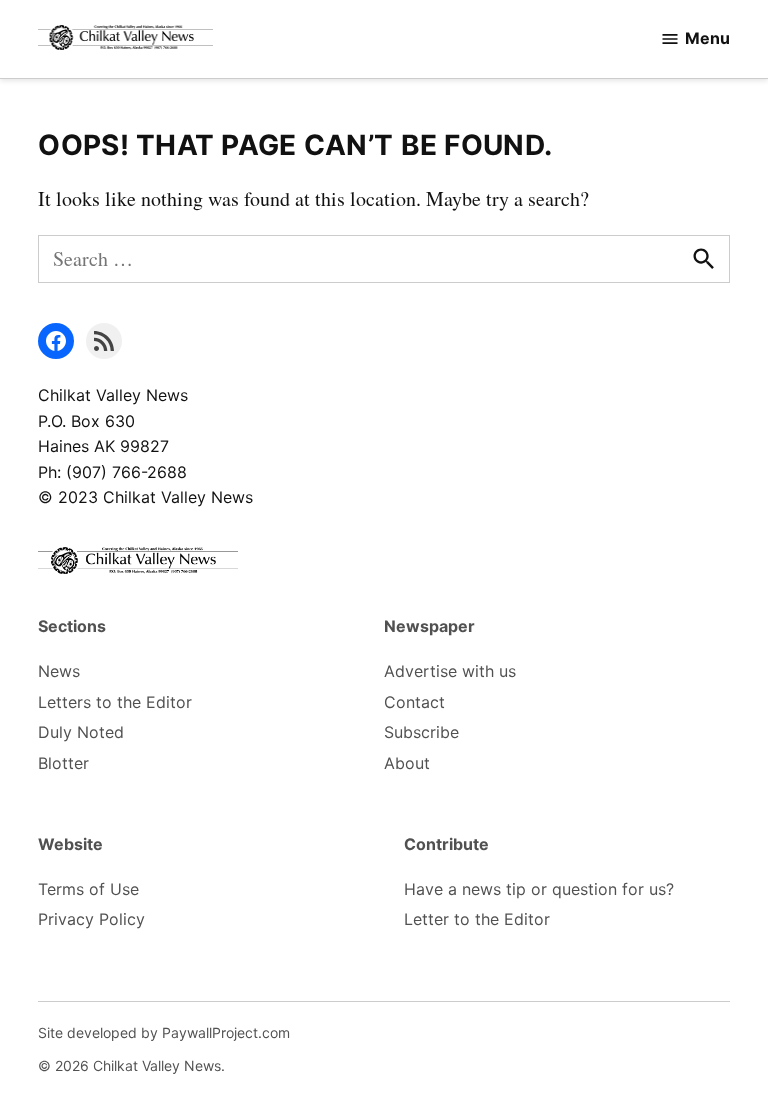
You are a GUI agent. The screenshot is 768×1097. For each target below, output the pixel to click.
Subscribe (421, 732)
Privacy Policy (91, 919)
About (407, 763)
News (59, 671)
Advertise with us (450, 671)
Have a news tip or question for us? (539, 889)
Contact (414, 702)
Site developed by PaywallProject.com (164, 1032)
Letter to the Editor (477, 919)
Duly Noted (81, 732)
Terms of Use (88, 889)
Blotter (63, 763)
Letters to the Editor (115, 702)
